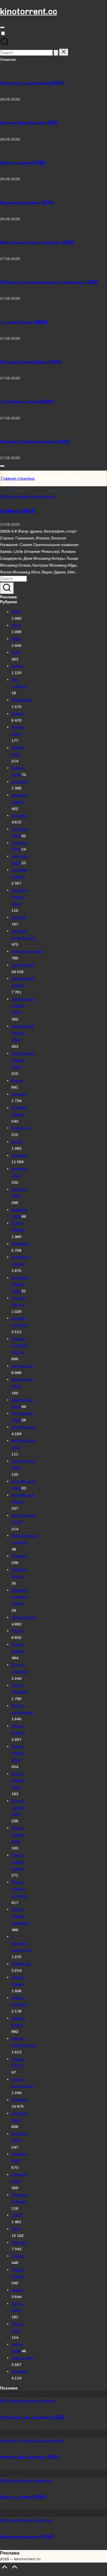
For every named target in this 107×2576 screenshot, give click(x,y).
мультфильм (23, 1427)
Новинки (19, 1556)
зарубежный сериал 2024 (23, 1006)
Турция (18, 2256)
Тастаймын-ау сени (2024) (26, 401)
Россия (18, 1631)
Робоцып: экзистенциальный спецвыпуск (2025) (49, 282)
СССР (17, 2215)
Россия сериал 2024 (18, 1780)
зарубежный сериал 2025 (23, 1033)
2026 (16, 652)
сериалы (20, 2099)
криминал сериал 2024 (21, 1284)
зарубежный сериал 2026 (23, 1060)
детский (19, 917)
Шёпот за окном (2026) (23, 163)
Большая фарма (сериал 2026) (31, 362)
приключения (24, 1617)
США (16, 2229)
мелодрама (22, 1366)
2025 (16, 639)
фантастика (22, 2358)
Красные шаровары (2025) (27, 202)
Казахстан (21, 1128)
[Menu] (2, 27)
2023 (16, 611)
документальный (27, 951)
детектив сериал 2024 (20, 897)
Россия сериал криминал (21, 1916)
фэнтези (19, 2371)
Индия (17, 1080)
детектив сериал (32, 2440)
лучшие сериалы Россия (20, 1345)
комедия (19, 1155)
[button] (56, 53)
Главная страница (18, 478)
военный (20, 781)
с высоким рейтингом (21, 1943)
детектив (20, 815)
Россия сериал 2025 (18, 1807)
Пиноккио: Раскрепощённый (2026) (35, 441)
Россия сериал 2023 (18, 1753)
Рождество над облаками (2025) (32, 83)
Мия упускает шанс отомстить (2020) (37, 242)
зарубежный (43, 496)
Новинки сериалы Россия (20, 1597)
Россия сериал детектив (20, 1889)
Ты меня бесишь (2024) (23, 322)
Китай (17, 1141)
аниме (17, 666)
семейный (21, 1964)
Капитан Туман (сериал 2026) (29, 123)
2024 (5, 496)
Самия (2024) (18, 511)
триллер (19, 2242)
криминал (21, 1243)
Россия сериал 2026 (18, 1835)
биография (20, 496)
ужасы (17, 2290)
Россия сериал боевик (18, 1862)
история (19, 1094)
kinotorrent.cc (29, 11)
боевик (18, 713)
